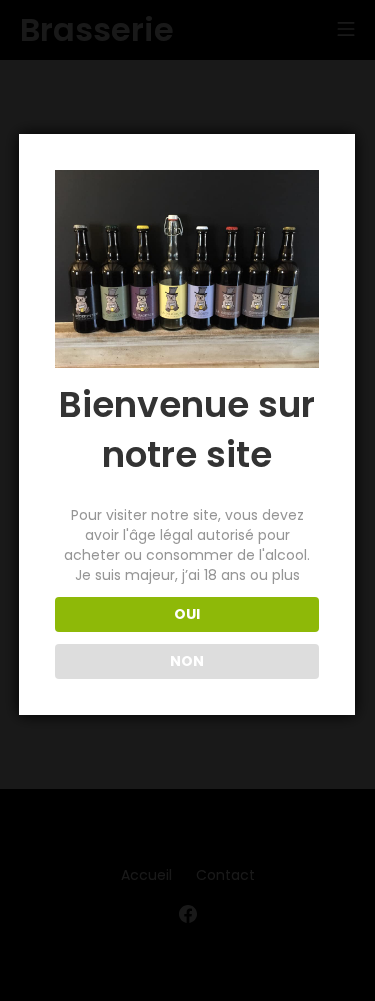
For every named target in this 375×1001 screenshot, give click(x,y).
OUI (187, 614)
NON (187, 661)
